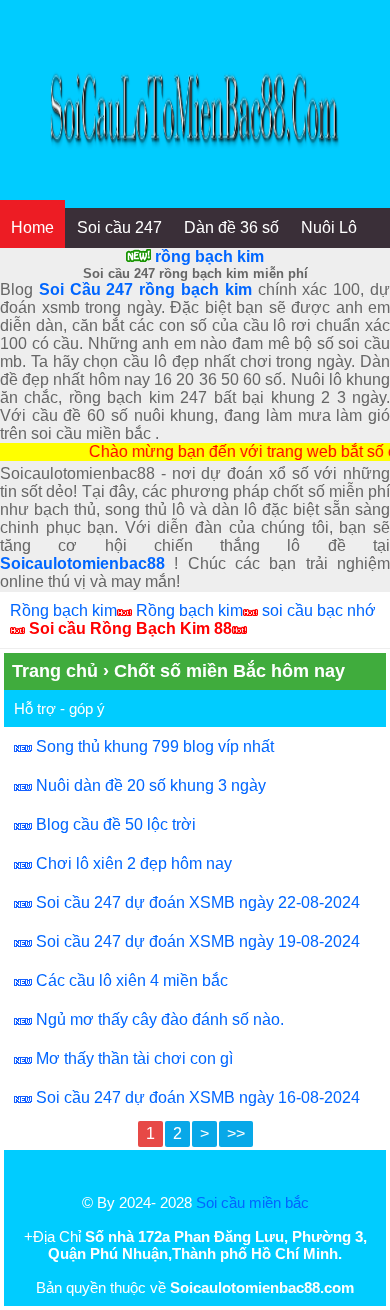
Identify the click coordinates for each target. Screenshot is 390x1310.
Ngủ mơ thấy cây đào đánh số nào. (160, 1019)
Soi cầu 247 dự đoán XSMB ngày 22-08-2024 (198, 902)
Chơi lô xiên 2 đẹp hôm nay (134, 863)
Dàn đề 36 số (231, 227)
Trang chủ (55, 671)
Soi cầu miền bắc (252, 1202)
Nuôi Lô (329, 227)
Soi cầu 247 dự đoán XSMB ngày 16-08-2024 (198, 1097)
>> (236, 1133)
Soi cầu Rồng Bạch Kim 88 (130, 628)
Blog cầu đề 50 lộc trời (116, 824)
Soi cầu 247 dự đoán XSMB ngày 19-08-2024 (198, 941)
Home (32, 227)
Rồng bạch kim (63, 610)
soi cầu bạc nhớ (319, 610)
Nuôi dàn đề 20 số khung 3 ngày (151, 785)
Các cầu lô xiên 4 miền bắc (132, 980)
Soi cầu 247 (119, 227)
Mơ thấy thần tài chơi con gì (134, 1058)
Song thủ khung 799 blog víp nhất (155, 746)
